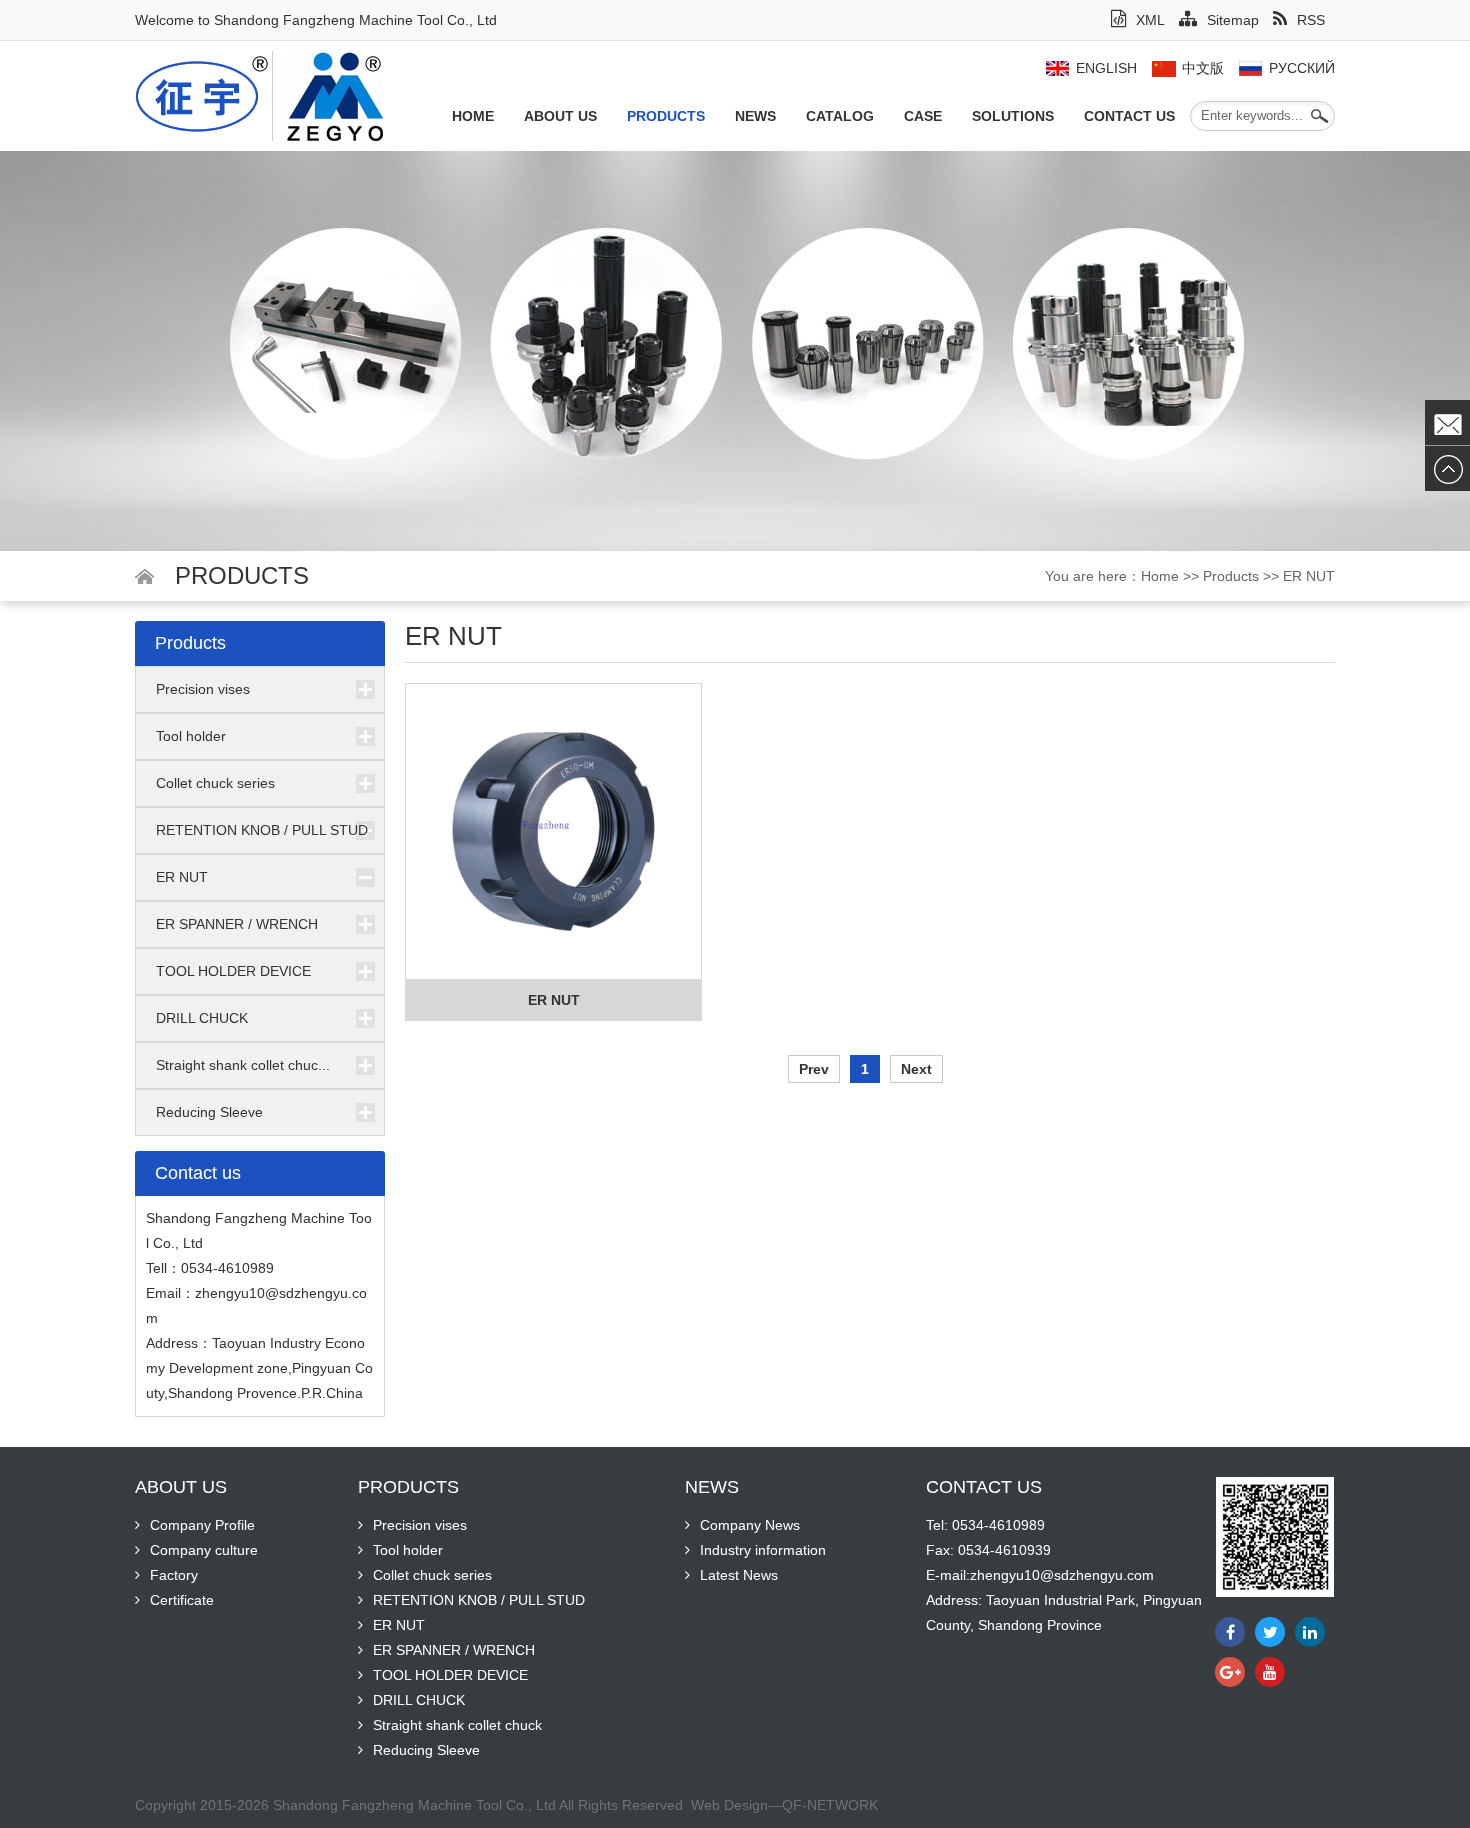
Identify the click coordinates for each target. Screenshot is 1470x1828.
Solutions (1013, 116)
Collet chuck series (215, 783)
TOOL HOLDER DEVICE (233, 971)
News (755, 116)
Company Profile (202, 1525)
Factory (174, 1575)
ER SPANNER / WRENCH (237, 924)
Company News (750, 1525)
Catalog (840, 116)
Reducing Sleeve (209, 1112)
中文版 (1203, 68)
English (1106, 68)
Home (473, 116)
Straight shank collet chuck (457, 1725)
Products (666, 116)
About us (560, 116)
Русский (1302, 68)
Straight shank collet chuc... (243, 1065)
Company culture (204, 1550)
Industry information (763, 1550)
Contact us (1129, 116)
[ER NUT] (553, 832)
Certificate (182, 1600)
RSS (1311, 20)
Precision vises (203, 689)
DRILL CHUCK (202, 1018)
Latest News (739, 1575)
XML (1150, 20)
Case (923, 116)
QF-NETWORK (830, 1805)
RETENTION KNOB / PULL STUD (262, 830)
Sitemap (1233, 20)
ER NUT (1309, 576)
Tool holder (191, 736)
